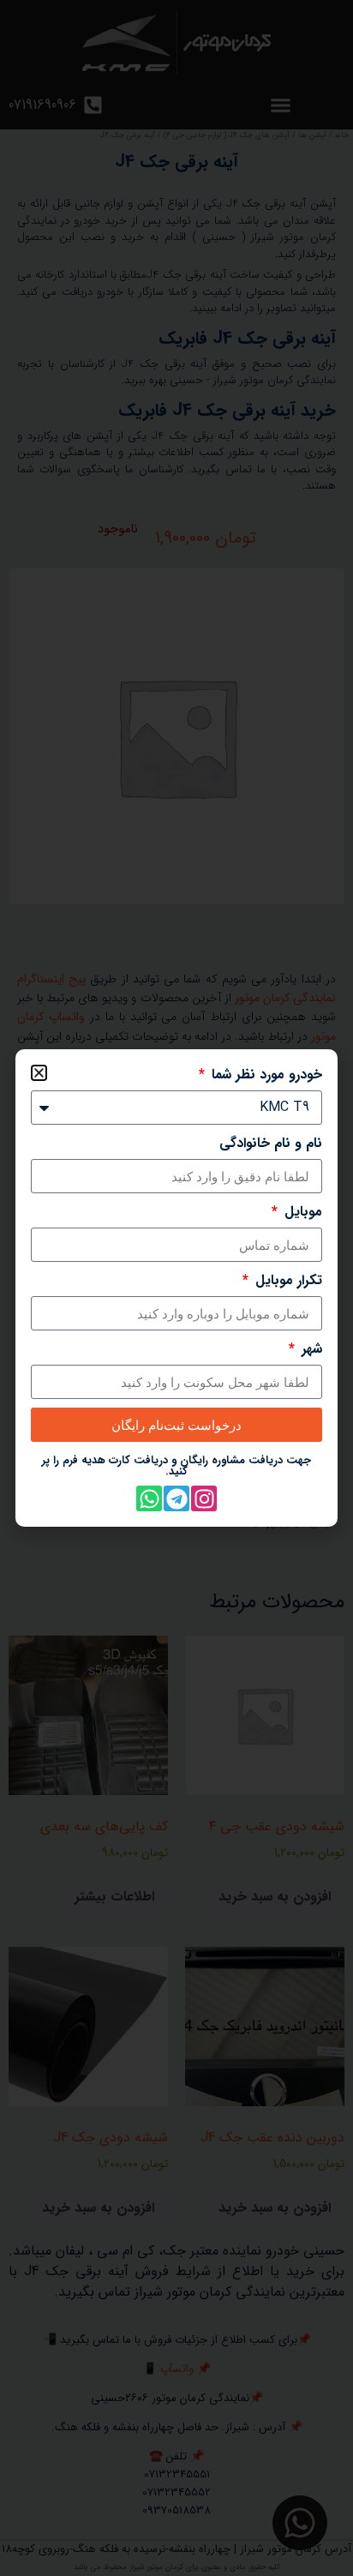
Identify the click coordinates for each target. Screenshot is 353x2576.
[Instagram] (204, 1498)
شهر (310, 1349)
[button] (39, 1073)
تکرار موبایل (287, 1281)
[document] (176, 1288)
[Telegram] (176, 1498)
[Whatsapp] (149, 1498)
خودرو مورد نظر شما (265, 1075)
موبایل (301, 1212)
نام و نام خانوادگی (271, 1144)
